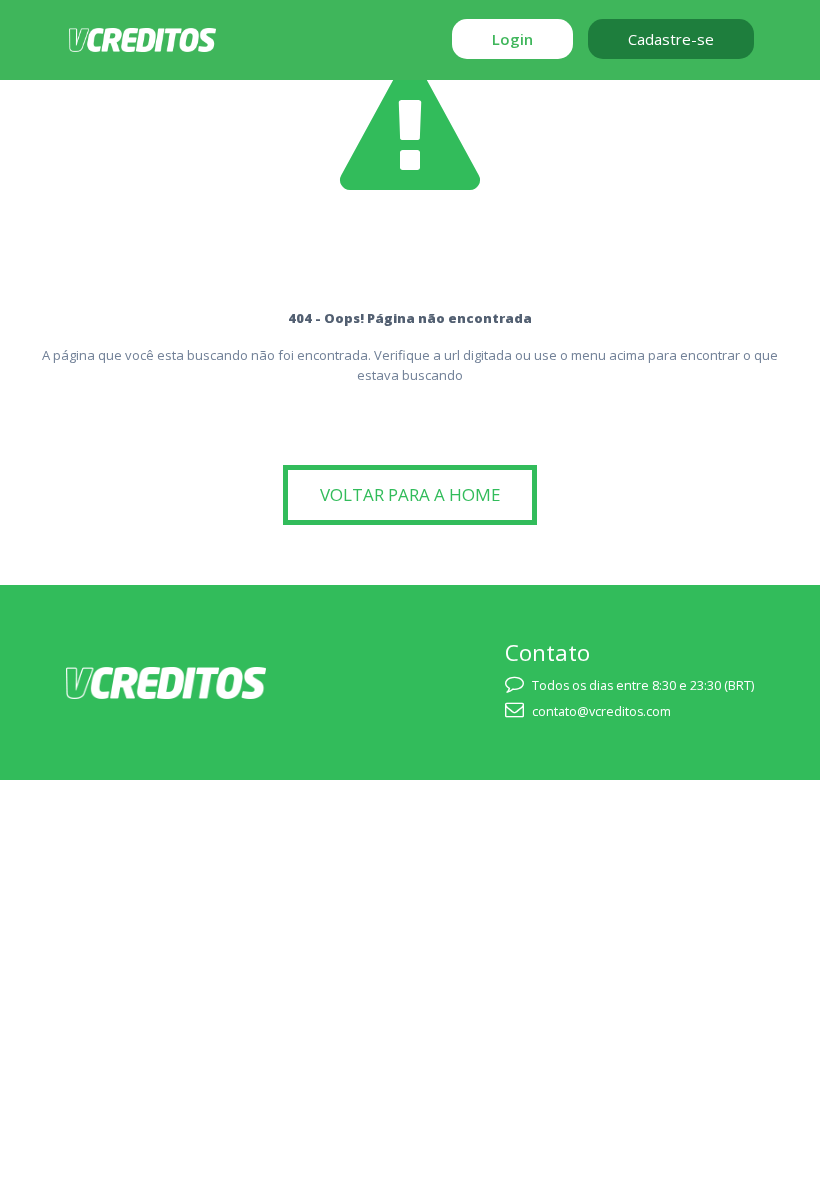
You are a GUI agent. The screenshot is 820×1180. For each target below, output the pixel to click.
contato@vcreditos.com (601, 711)
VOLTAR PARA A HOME (410, 494)
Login (512, 39)
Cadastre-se (671, 39)
